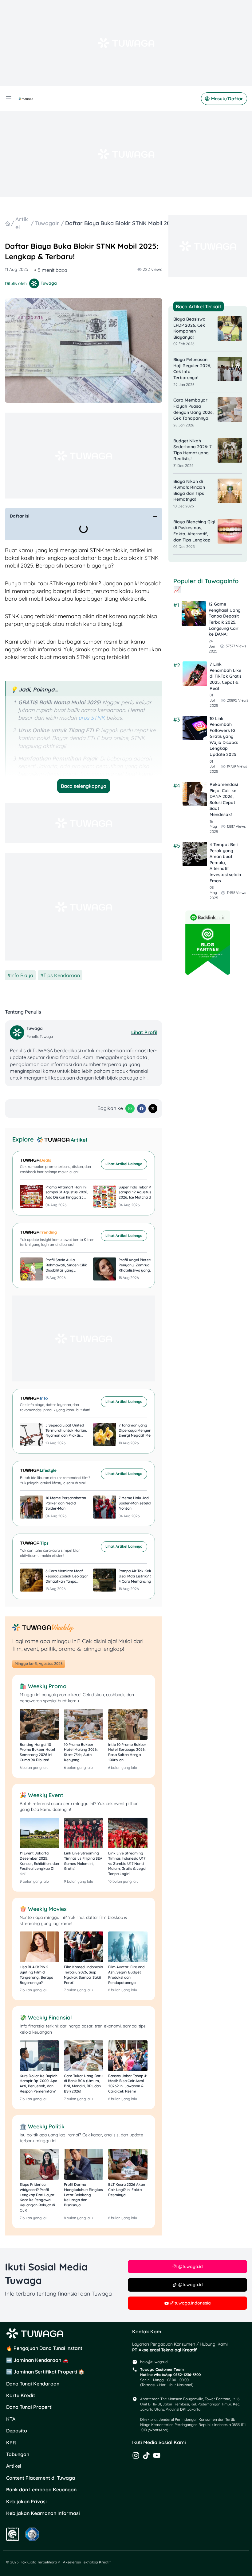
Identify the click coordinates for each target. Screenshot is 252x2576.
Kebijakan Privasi (26, 2501)
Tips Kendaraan (62, 975)
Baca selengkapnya (84, 786)
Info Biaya (22, 975)
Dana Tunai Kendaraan (33, 2384)
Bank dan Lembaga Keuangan (41, 2489)
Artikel (14, 2466)
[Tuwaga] (18, 1032)
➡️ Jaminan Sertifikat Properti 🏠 (45, 2372)
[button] (155, 516)
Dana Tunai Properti (29, 2407)
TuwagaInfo (47, 223)
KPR (11, 2443)
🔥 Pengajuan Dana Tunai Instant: (45, 2348)
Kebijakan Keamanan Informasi (43, 2513)
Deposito (17, 2431)
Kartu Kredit (21, 2395)
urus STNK (92, 718)
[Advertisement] (126, 43)
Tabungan (18, 2454)
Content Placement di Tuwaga (41, 2478)
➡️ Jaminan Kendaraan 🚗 (37, 2360)
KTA (11, 2419)
